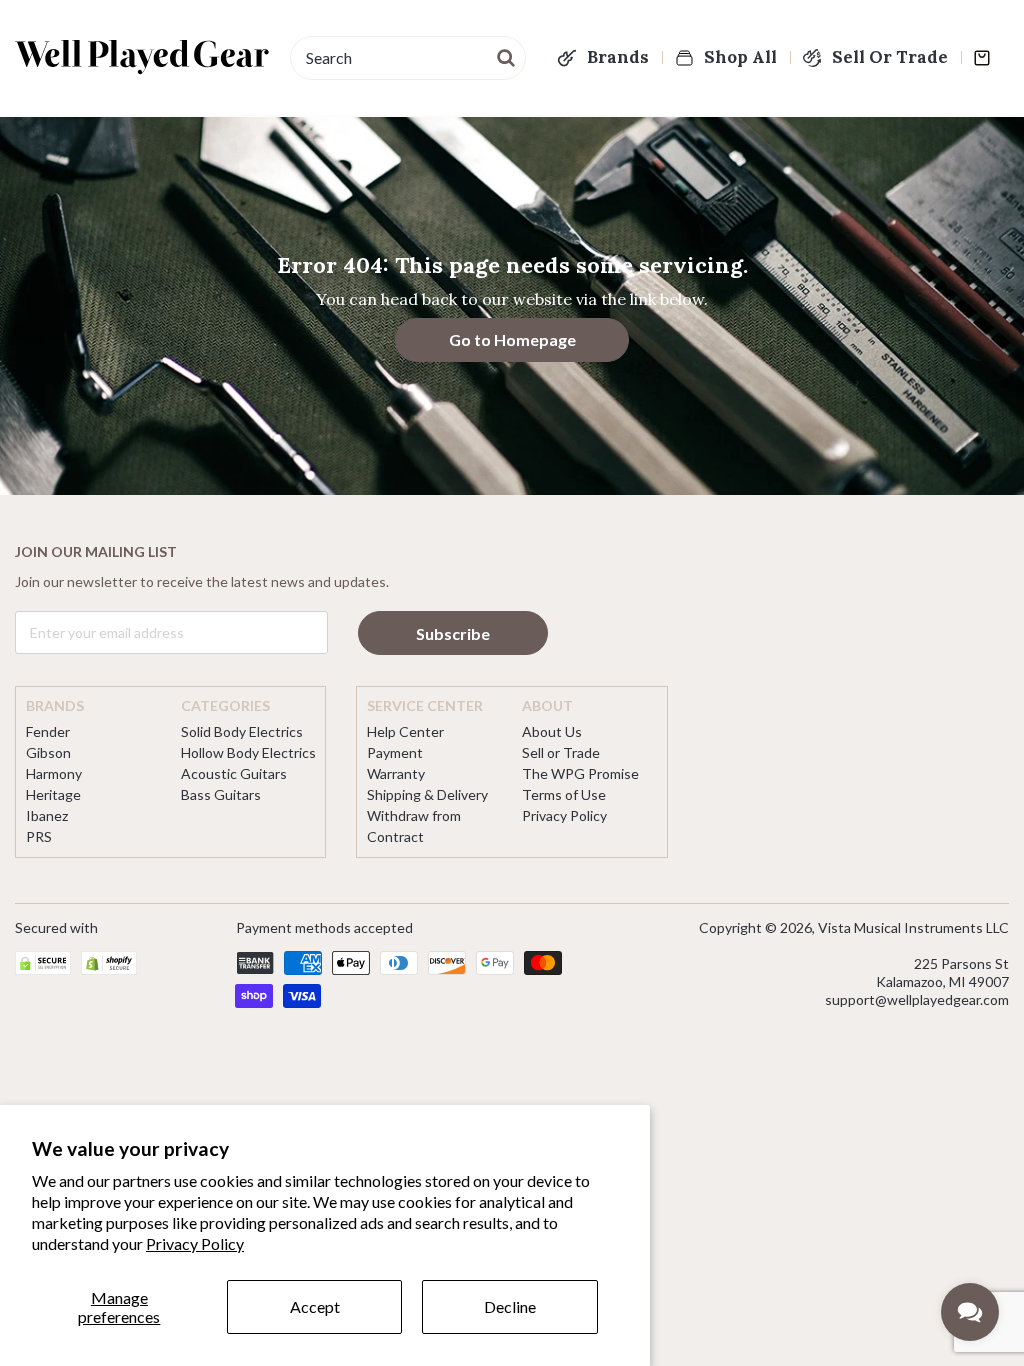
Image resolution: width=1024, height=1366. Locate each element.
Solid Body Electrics (242, 731)
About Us (552, 731)
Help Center (405, 731)
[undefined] (507, 56)
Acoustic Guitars (234, 773)
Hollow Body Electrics (248, 752)
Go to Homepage (512, 339)
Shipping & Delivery (427, 794)
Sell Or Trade (890, 57)
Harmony (54, 773)
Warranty (396, 773)
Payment (395, 752)
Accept (315, 1306)
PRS (39, 836)
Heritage (53, 794)
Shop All (740, 57)
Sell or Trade (561, 752)
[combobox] (408, 58)
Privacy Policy (195, 1243)
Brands (618, 57)
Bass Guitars (221, 794)
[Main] (142, 57)
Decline (510, 1306)
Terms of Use (564, 794)
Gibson (48, 752)
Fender (48, 731)
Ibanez (47, 815)
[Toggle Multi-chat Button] (970, 1312)
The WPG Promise (580, 773)
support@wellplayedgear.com (917, 999)
